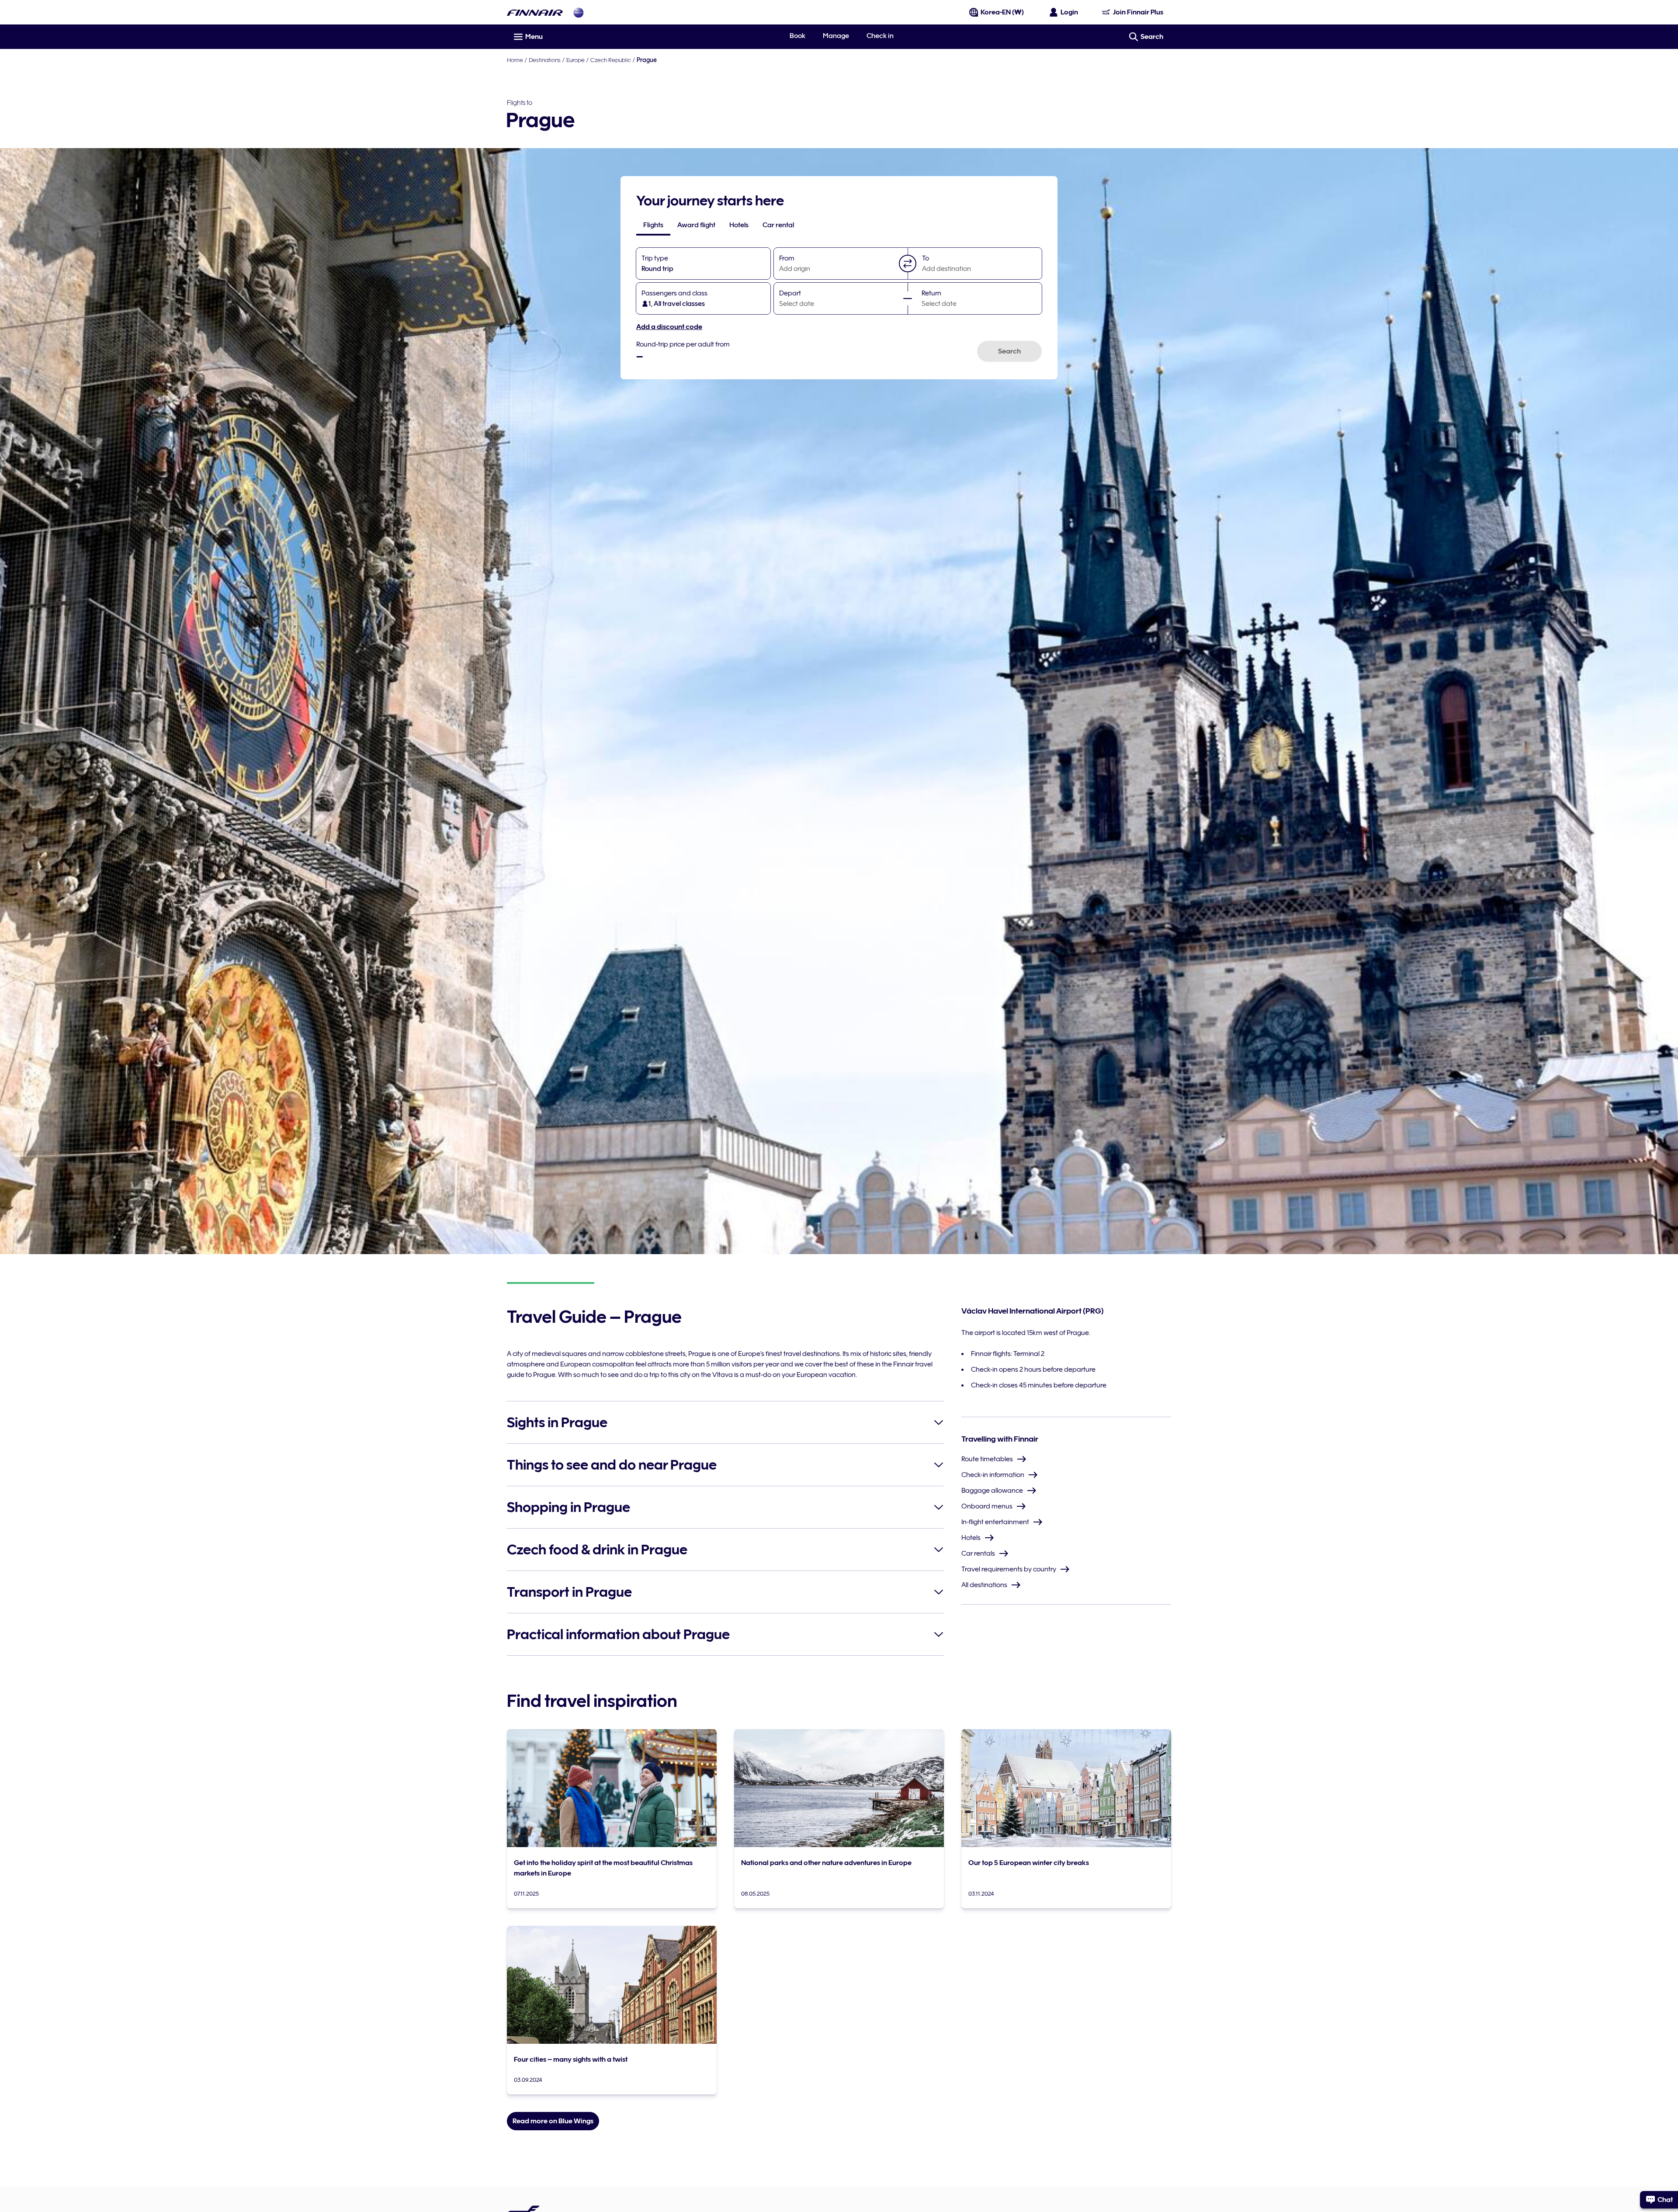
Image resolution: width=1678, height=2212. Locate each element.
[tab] (653, 225)
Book (797, 36)
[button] (908, 263)
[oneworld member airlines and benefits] (579, 12)
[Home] (535, 12)
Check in (880, 36)
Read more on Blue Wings (553, 2121)
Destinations (545, 60)
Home (515, 60)
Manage (836, 36)
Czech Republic (611, 60)
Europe (576, 60)
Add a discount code (669, 327)
